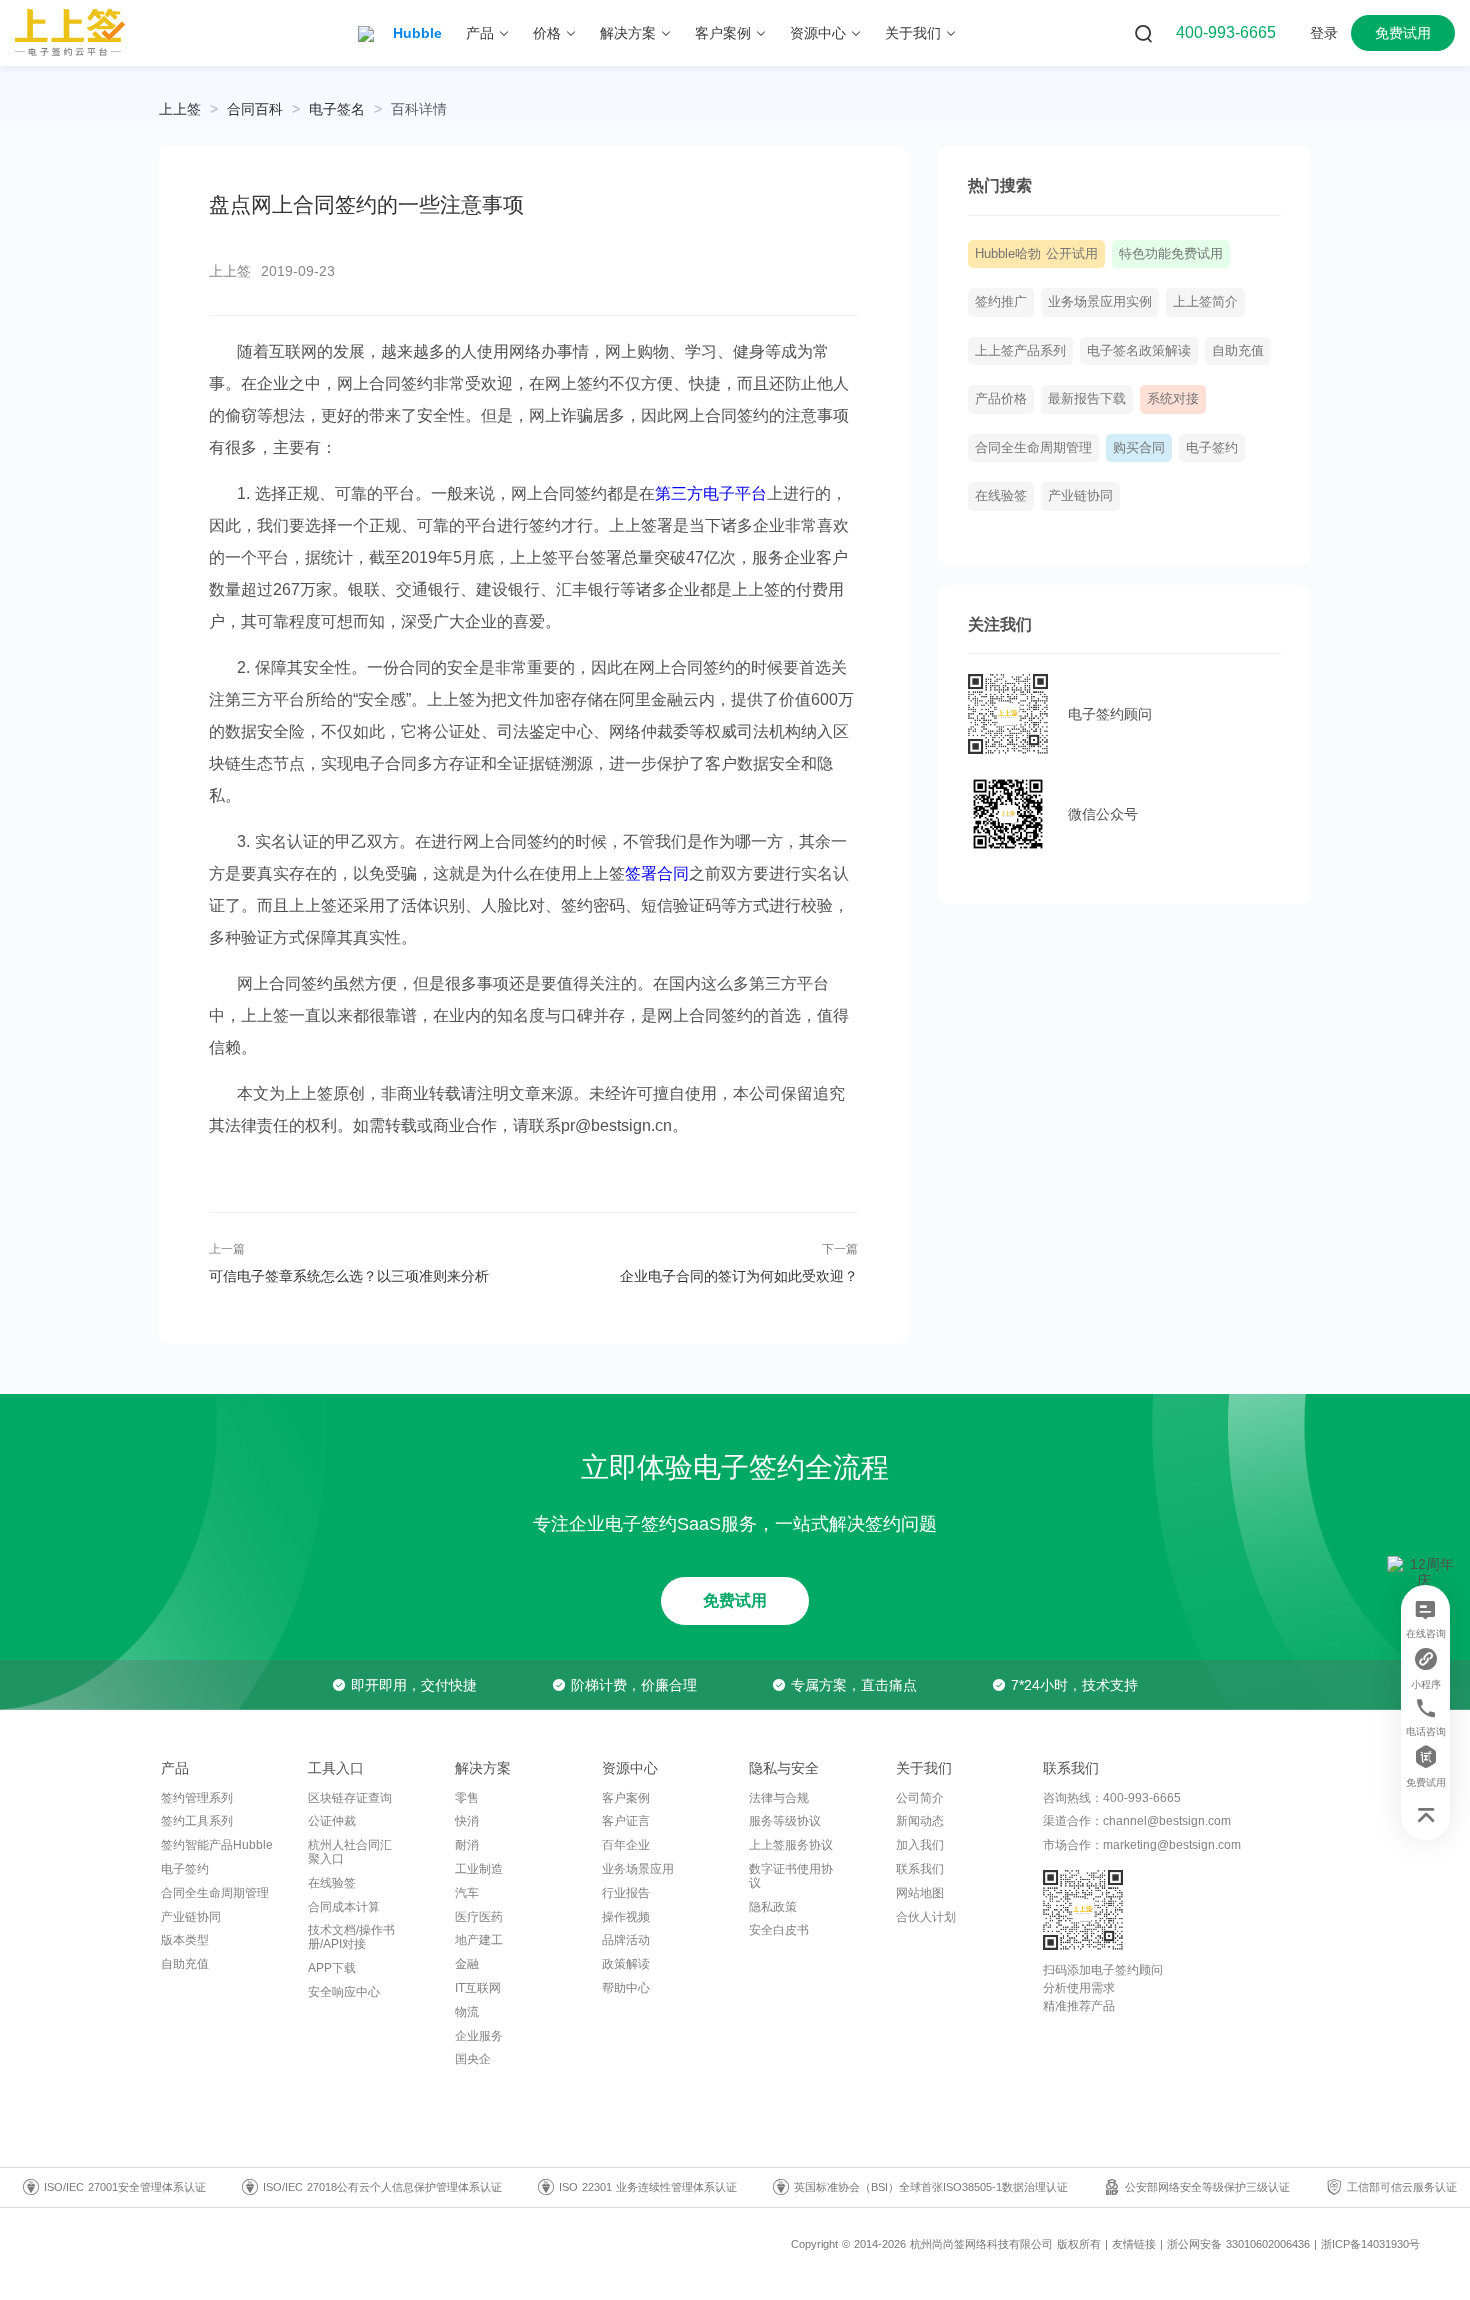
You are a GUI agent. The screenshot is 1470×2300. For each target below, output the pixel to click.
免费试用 (735, 1600)
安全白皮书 (779, 1930)
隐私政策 (773, 1907)
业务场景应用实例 (1100, 302)
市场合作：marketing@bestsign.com (1142, 1845)
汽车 (467, 1893)
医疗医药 (479, 1917)
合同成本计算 (344, 1907)
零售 (467, 1798)
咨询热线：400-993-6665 (1112, 1798)
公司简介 (920, 1798)
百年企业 (626, 1845)
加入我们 (920, 1845)
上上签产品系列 (1020, 351)
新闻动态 (920, 1821)
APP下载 (332, 1968)
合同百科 (255, 109)
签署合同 (657, 873)
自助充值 (1238, 351)
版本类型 (185, 1940)
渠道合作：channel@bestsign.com (1137, 1821)
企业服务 (479, 2036)
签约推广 (1001, 302)
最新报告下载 (1087, 399)
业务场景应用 (638, 1869)
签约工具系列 (197, 1821)
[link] (255, 109)
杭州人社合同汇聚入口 (350, 1852)
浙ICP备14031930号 (1370, 2244)
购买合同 (1139, 448)
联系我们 (920, 1869)
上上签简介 (1205, 302)
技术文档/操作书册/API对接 (351, 1937)
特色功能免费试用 (1171, 254)
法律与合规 (779, 1798)
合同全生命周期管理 (1033, 448)
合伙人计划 (926, 1917)
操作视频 (626, 1917)
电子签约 (1212, 448)
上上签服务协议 (791, 1845)
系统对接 (1173, 399)
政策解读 (626, 1964)
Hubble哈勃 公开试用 (1036, 254)
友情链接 (1134, 2244)
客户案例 (626, 1798)
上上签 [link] (180, 109)
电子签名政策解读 (1139, 351)
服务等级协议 (785, 1821)
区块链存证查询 (350, 1798)
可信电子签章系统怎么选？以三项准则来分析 (349, 1276)
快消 (467, 1821)
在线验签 (1001, 496)
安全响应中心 (344, 1992)
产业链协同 (1080, 496)
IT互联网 (478, 1988)
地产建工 (479, 1940)
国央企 (473, 2059)
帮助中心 (626, 1988)
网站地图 (920, 1893)
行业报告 (626, 1893)
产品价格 (1001, 399)
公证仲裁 (332, 1821)
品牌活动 (626, 1940)
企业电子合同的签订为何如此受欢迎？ (738, 1276)
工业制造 (479, 1869)
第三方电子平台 (711, 493)
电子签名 (337, 109)
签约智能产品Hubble (217, 1845)
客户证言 (626, 1821)
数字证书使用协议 (791, 1876)
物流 (467, 2012)
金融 (467, 1964)
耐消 (467, 1845)
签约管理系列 (197, 1798)
